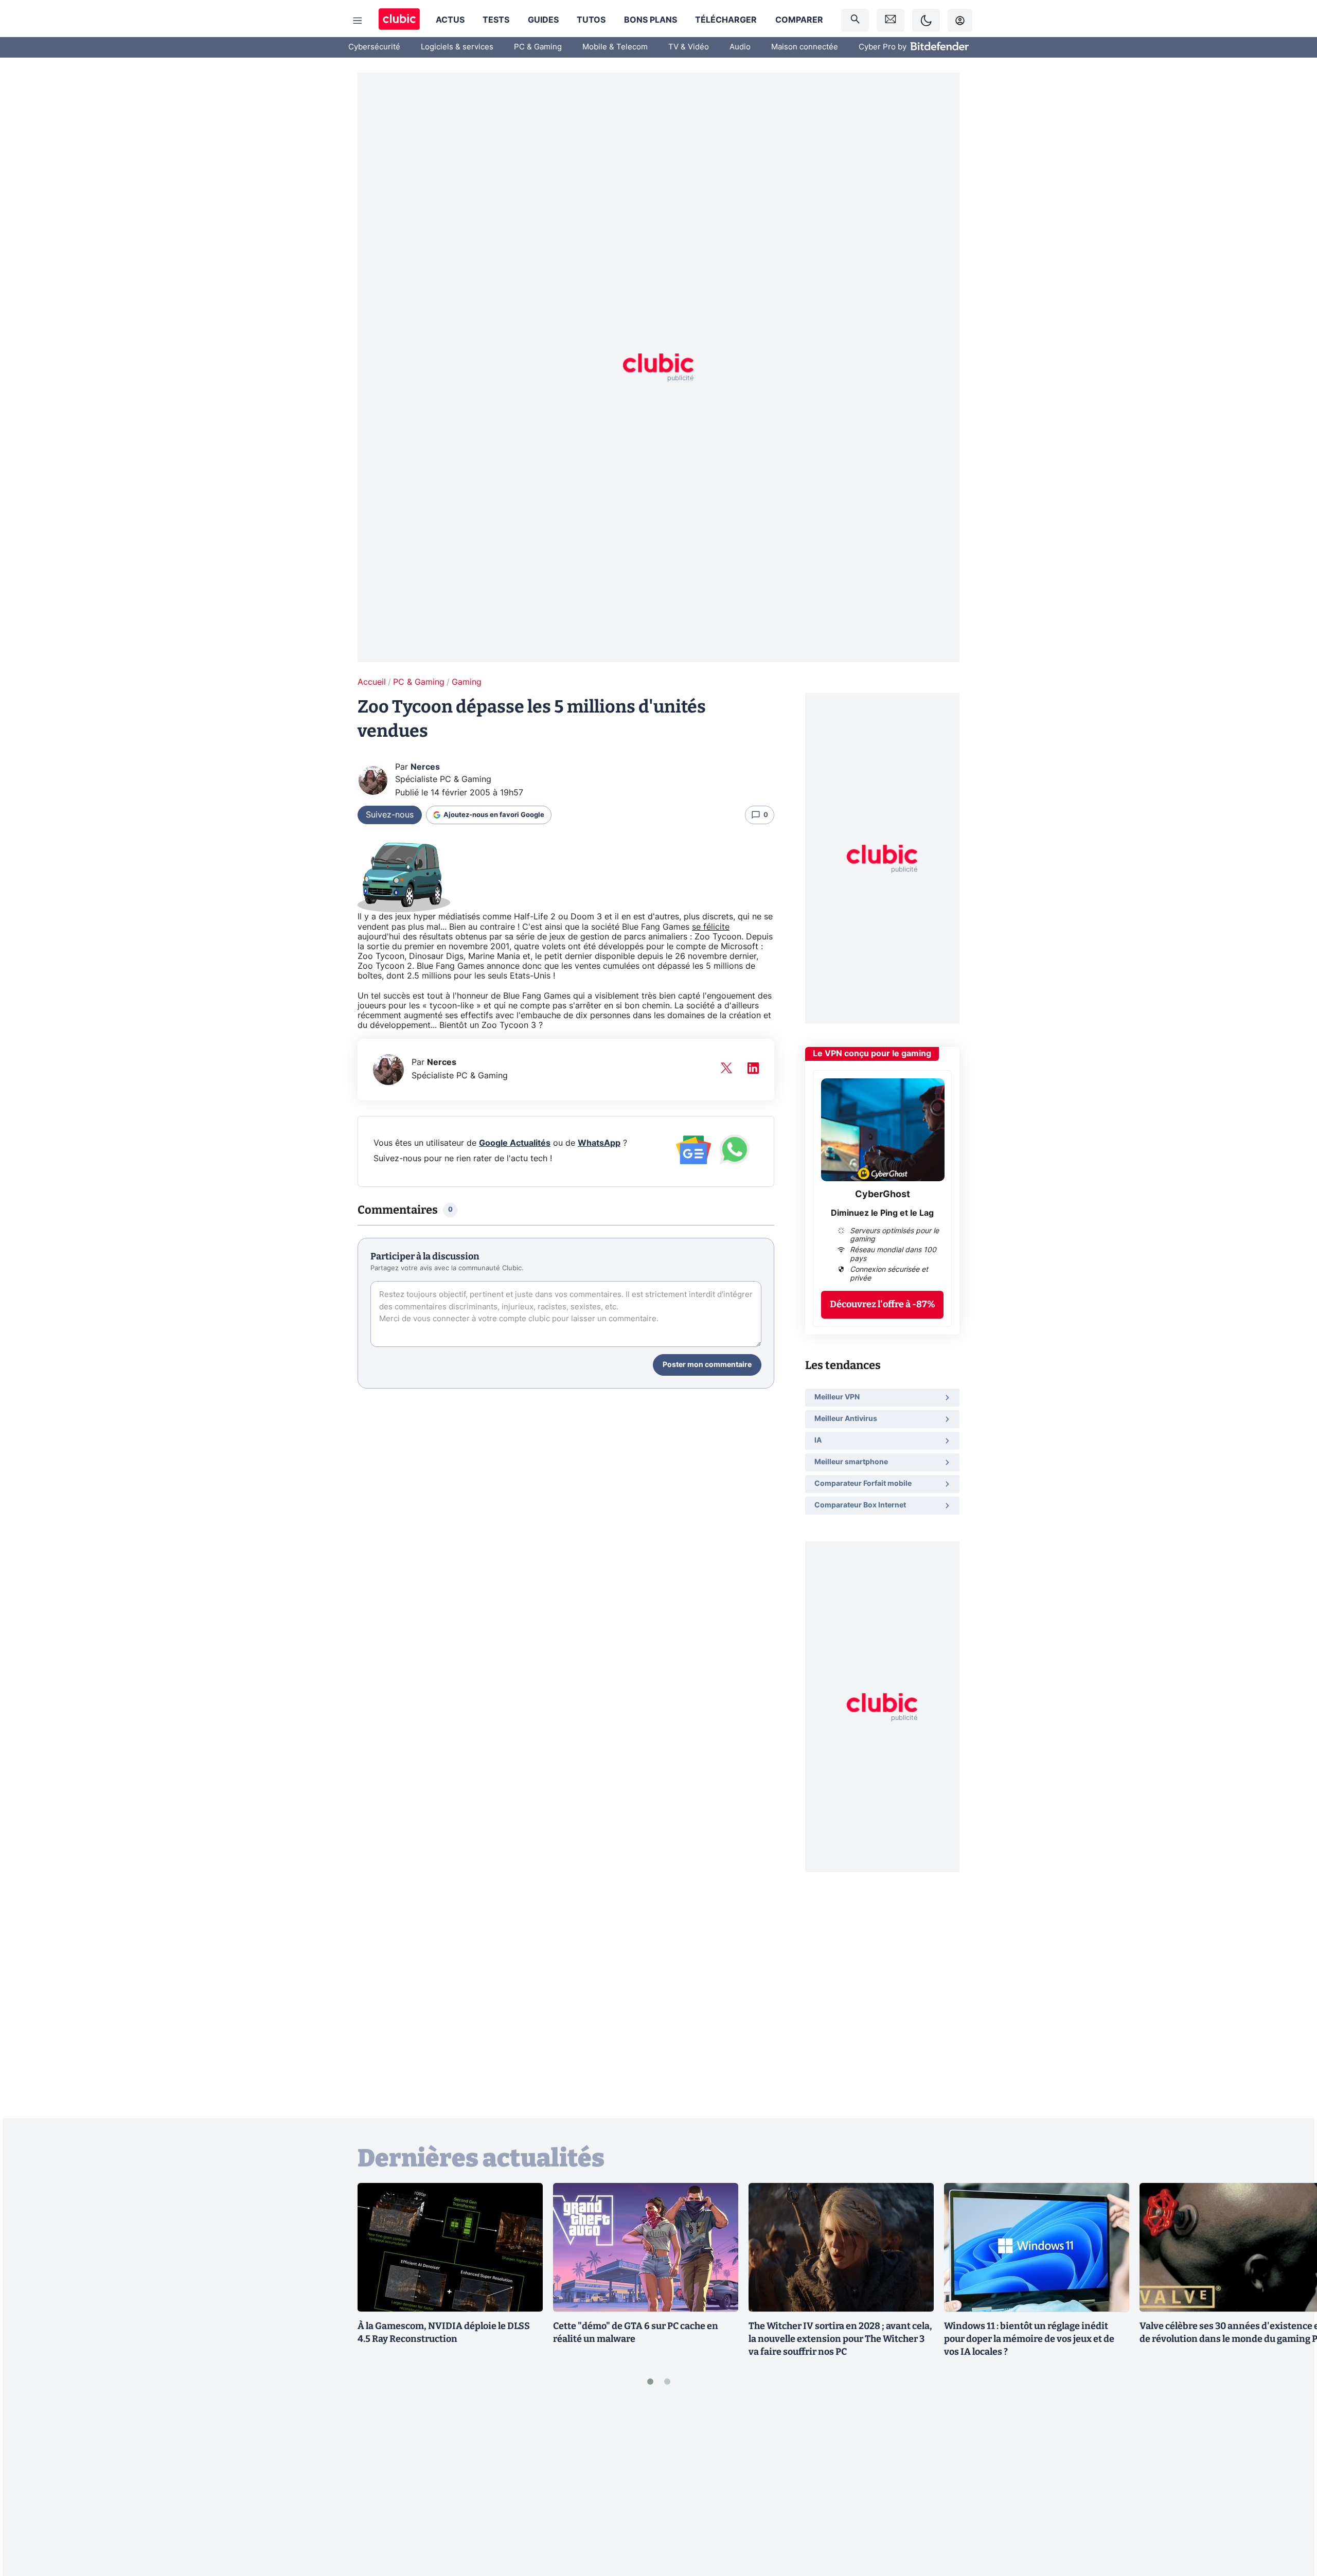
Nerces (425, 767)
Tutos (591, 20)
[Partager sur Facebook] (1291, 2488)
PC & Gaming (538, 47)
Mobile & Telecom (615, 47)
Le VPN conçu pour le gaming (872, 1054)
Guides (543, 20)
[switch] (926, 20)
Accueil (372, 682)
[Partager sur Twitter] (1291, 2522)
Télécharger (726, 20)
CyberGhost (883, 1195)
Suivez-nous (390, 815)
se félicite (711, 927)
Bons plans (651, 20)
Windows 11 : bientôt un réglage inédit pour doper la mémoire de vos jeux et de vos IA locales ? (1029, 2339)
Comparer (799, 20)
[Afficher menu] (358, 21)
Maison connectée (805, 47)
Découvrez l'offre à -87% (883, 1304)
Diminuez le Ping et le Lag (882, 1213)
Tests (496, 20)
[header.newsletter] (891, 20)
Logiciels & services (457, 47)
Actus (450, 20)
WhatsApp (599, 1143)
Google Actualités (515, 1143)
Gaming (467, 682)
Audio (740, 47)
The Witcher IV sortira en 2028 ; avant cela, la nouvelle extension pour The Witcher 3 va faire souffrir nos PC (840, 2339)
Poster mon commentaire (707, 1365)
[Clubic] (399, 20)
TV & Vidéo (689, 47)
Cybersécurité (374, 47)
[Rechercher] (855, 20)
